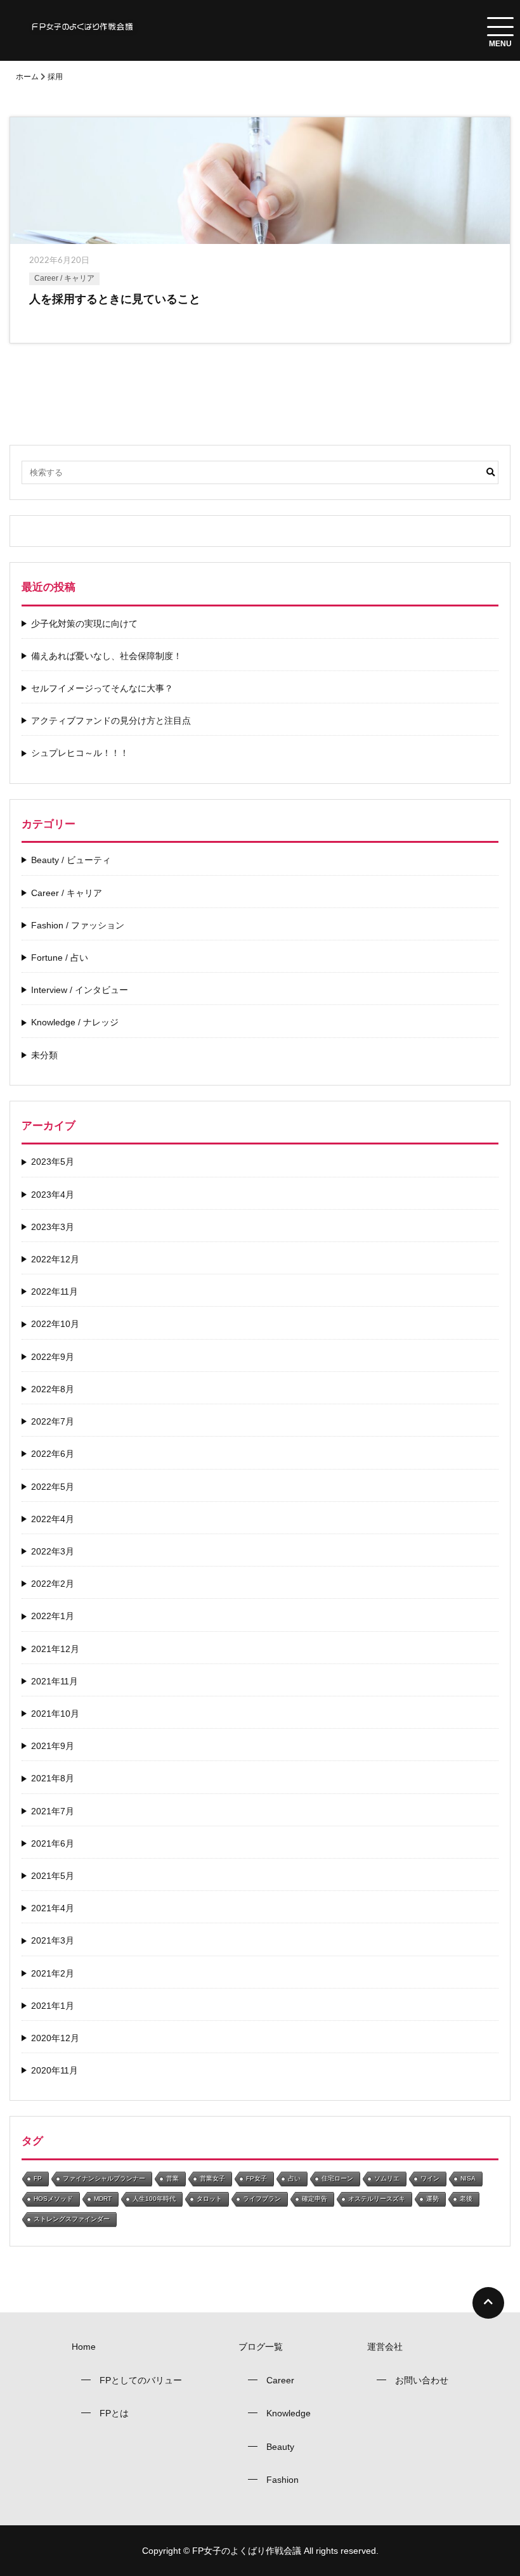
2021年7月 (53, 1811)
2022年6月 (53, 1454)
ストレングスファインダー (72, 2219)
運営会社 (385, 2347)
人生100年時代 (154, 2199)
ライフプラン (262, 2199)
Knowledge (289, 2413)
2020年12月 (55, 2038)
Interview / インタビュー (80, 990)
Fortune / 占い (60, 958)
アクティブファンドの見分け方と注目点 (111, 721)
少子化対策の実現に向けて (84, 624)
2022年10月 (55, 1324)
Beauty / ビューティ (71, 860)
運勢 (432, 2199)
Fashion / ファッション (78, 925)
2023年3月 (53, 1227)
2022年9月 (53, 1357)
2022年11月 (55, 1291)
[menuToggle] (500, 27)
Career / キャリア (64, 278)
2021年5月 (53, 1876)
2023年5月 (53, 1162)
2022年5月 (53, 1487)
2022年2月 (53, 1584)
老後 (466, 2199)
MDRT (103, 2199)
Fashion (283, 2480)
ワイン (430, 2178)
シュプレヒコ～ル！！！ (80, 753)
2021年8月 (53, 1778)
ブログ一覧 (261, 2347)
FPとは (114, 2413)
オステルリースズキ (377, 2199)
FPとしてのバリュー (141, 2380)
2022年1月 (53, 1616)
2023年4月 (53, 1195)
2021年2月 (53, 1973)
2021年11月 (55, 1681)
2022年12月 (55, 1259)
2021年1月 (53, 2006)
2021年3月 (53, 1940)
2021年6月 (53, 1843)
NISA (468, 2178)
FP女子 (257, 2178)
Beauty (280, 2447)
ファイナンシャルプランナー (104, 2178)
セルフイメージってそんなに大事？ (102, 688)
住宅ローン (337, 2178)
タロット (209, 2199)
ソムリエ (387, 2178)
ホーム (27, 77)
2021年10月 (55, 1714)
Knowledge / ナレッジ (75, 1022)
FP (38, 2178)
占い (294, 2178)
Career (280, 2380)
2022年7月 (53, 1421)
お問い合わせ (422, 2380)
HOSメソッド (53, 2199)
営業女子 (212, 2178)
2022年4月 (53, 1519)
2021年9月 (53, 1746)
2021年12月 (55, 1649)
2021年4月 (53, 1908)
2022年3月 (53, 1551)
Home (84, 2347)
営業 (172, 2178)
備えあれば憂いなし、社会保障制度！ (107, 656)
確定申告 (315, 2199)
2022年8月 (53, 1389)
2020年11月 (55, 2070)
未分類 (44, 1055)
